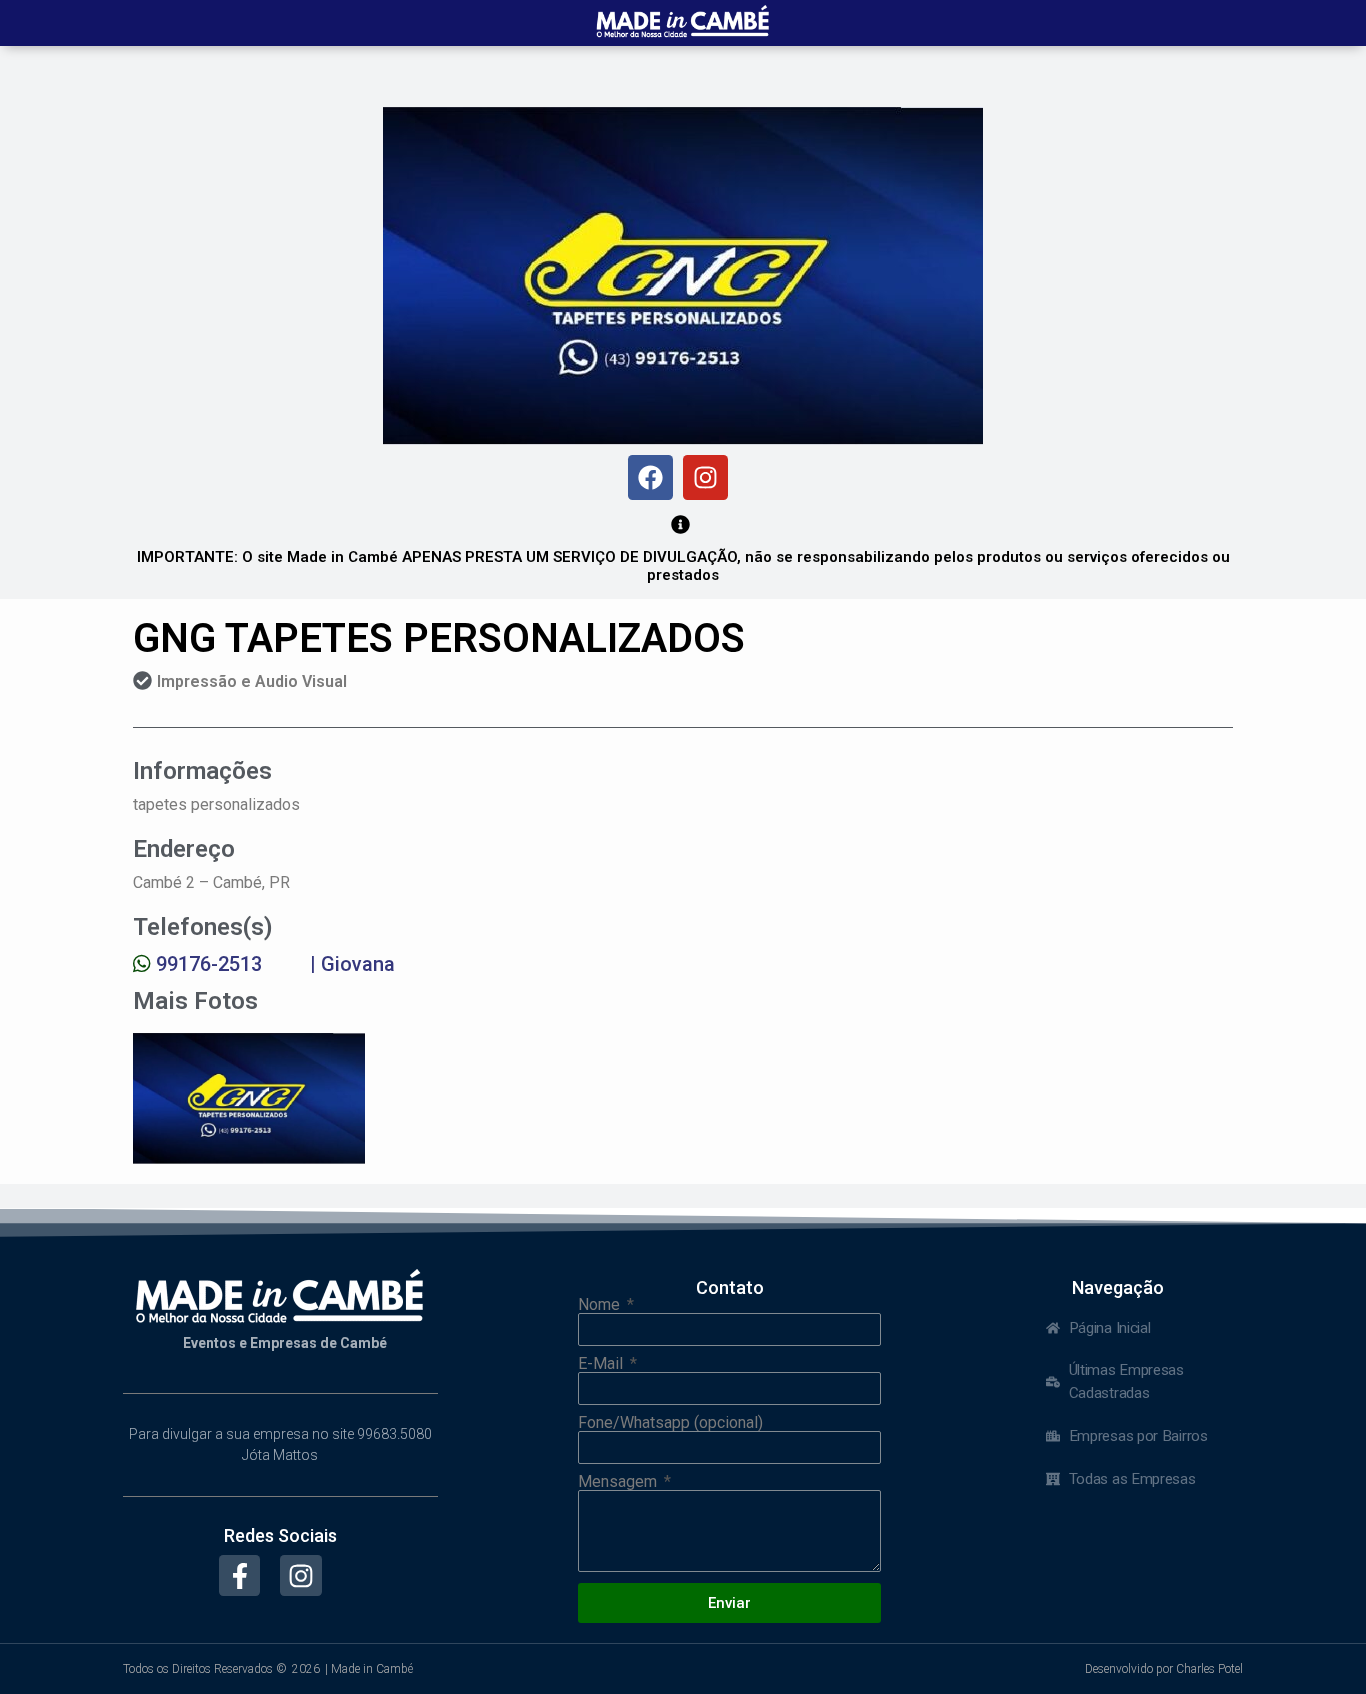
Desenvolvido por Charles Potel (1164, 1669)
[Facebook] (650, 477)
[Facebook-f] (240, 1576)
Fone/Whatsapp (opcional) (670, 1423)
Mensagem (619, 1482)
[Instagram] (705, 477)
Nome (601, 1305)
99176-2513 (209, 964)
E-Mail (602, 1364)
